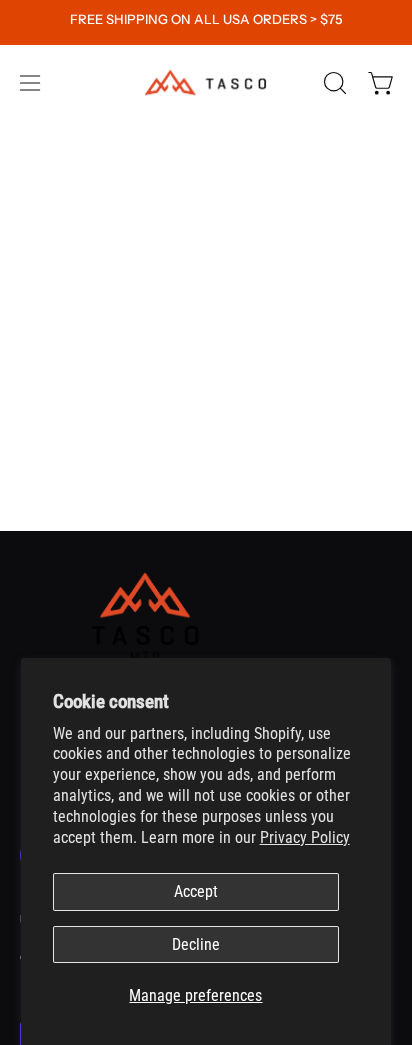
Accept (196, 891)
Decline (196, 944)
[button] (333, 83)
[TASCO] (206, 82)
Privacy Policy (305, 837)
